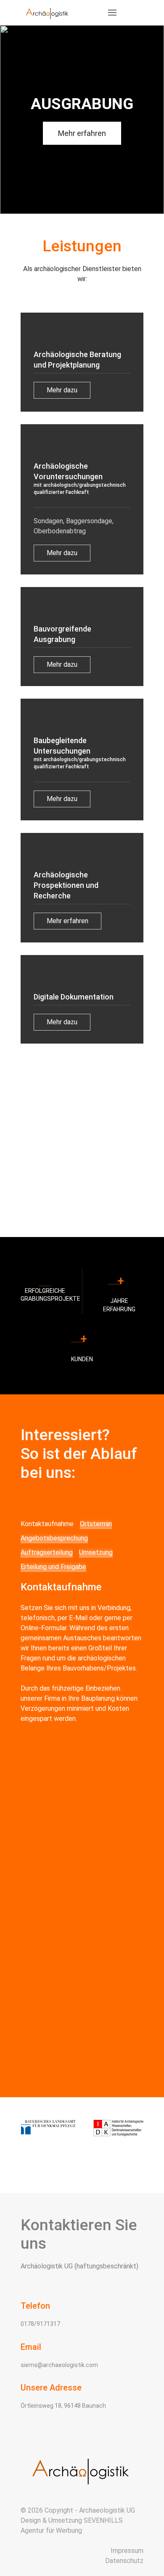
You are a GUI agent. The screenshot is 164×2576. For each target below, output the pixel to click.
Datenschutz (124, 2561)
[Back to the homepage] (48, 13)
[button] (112, 13)
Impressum (127, 2551)
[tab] (47, 1524)
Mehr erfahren (82, 133)
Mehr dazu (62, 390)
